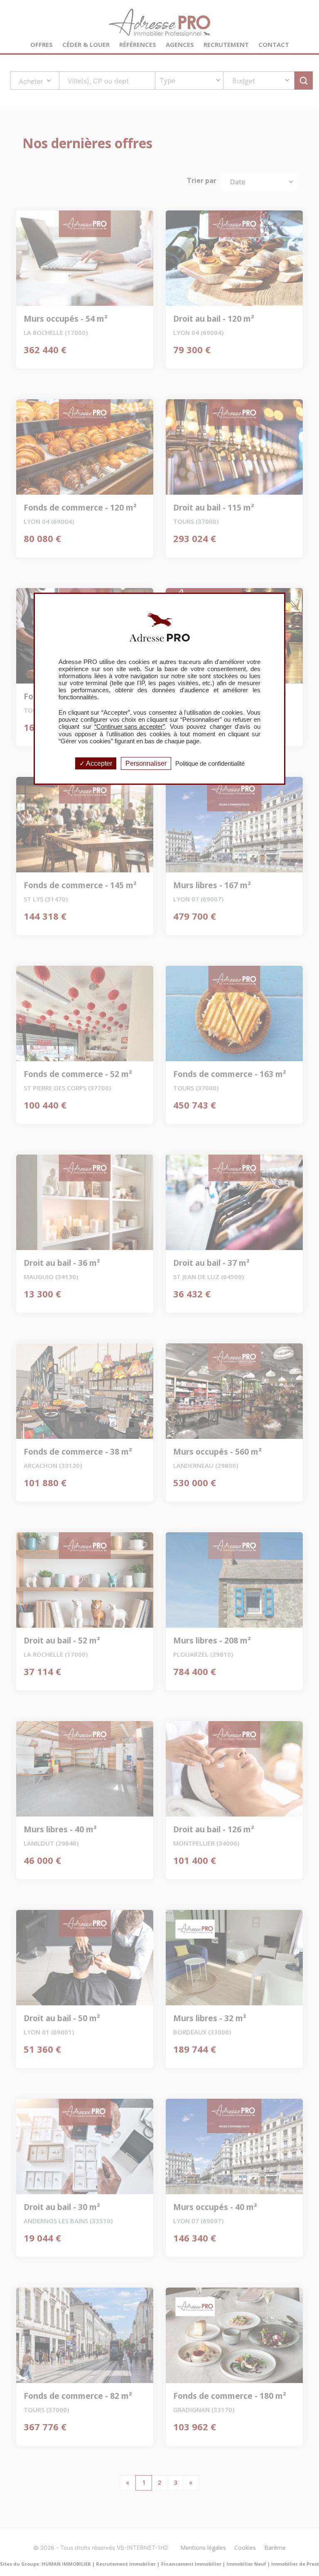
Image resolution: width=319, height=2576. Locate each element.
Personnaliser (146, 763)
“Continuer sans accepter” (130, 726)
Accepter (98, 763)
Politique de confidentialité (210, 763)
